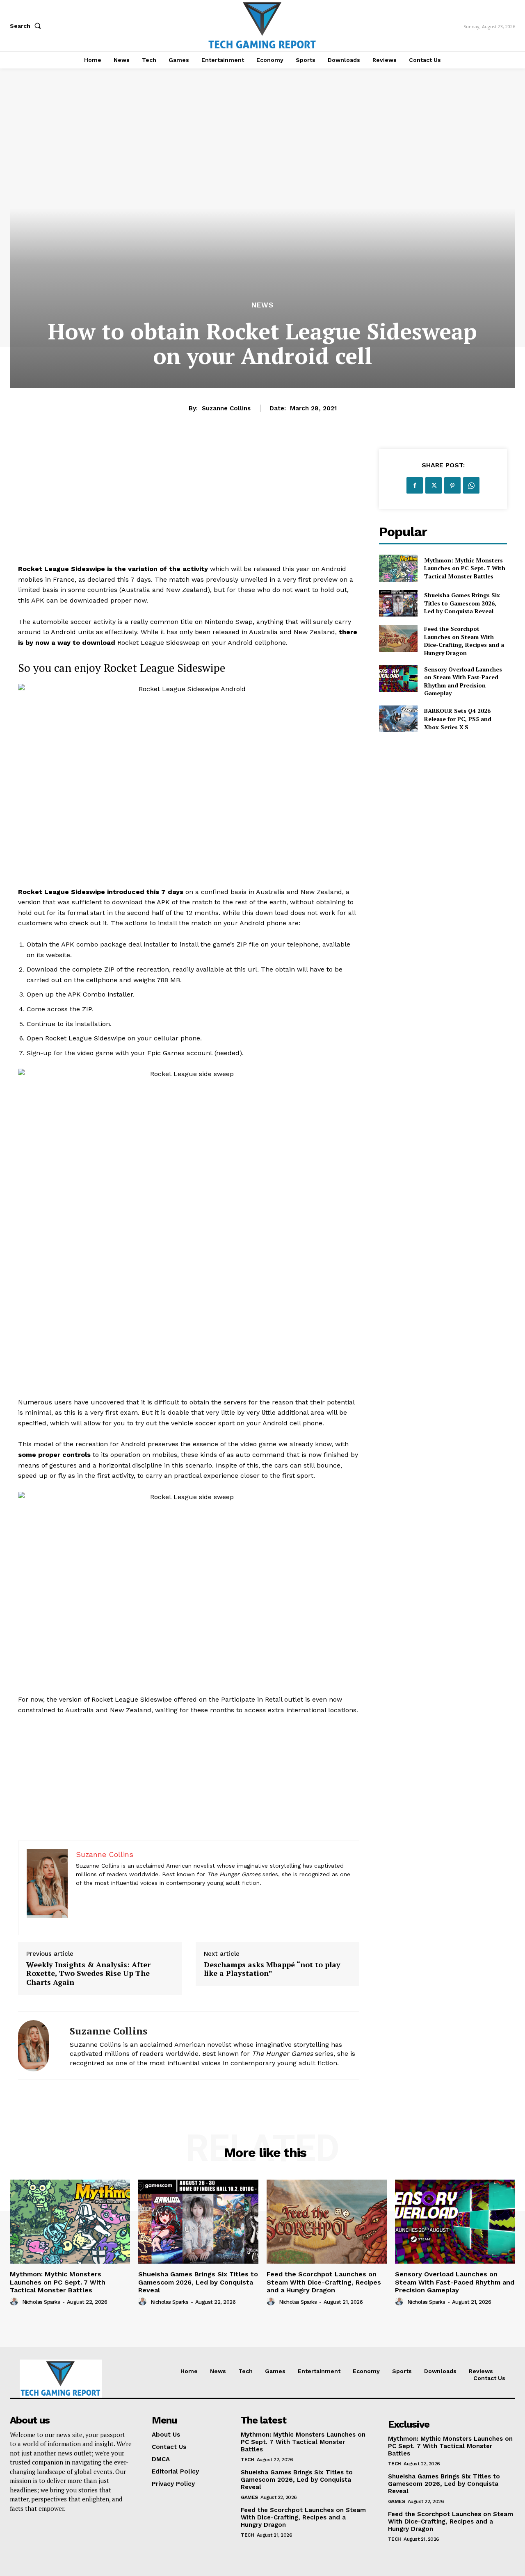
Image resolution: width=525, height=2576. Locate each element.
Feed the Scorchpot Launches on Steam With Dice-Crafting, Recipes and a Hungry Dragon (464, 641)
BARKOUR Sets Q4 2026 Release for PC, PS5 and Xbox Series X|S (458, 719)
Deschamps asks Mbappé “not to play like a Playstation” (272, 1969)
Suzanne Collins (226, 408)
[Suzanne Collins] (38, 2046)
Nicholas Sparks (41, 2302)
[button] (27, 26)
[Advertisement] (189, 506)
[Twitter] (434, 485)
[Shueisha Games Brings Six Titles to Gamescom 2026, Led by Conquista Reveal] (398, 603)
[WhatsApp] (471, 485)
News (262, 305)
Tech (247, 2460)
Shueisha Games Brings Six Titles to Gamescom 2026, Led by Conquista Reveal (462, 603)
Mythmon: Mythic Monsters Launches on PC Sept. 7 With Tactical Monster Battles (465, 568)
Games (249, 2497)
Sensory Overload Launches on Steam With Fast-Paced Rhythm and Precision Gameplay (463, 681)
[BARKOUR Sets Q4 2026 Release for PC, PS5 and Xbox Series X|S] (398, 719)
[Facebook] (415, 485)
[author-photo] (15, 2302)
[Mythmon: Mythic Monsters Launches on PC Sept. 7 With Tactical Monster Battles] (398, 568)
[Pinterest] (452, 485)
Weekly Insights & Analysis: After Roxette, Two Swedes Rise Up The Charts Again (88, 1974)
